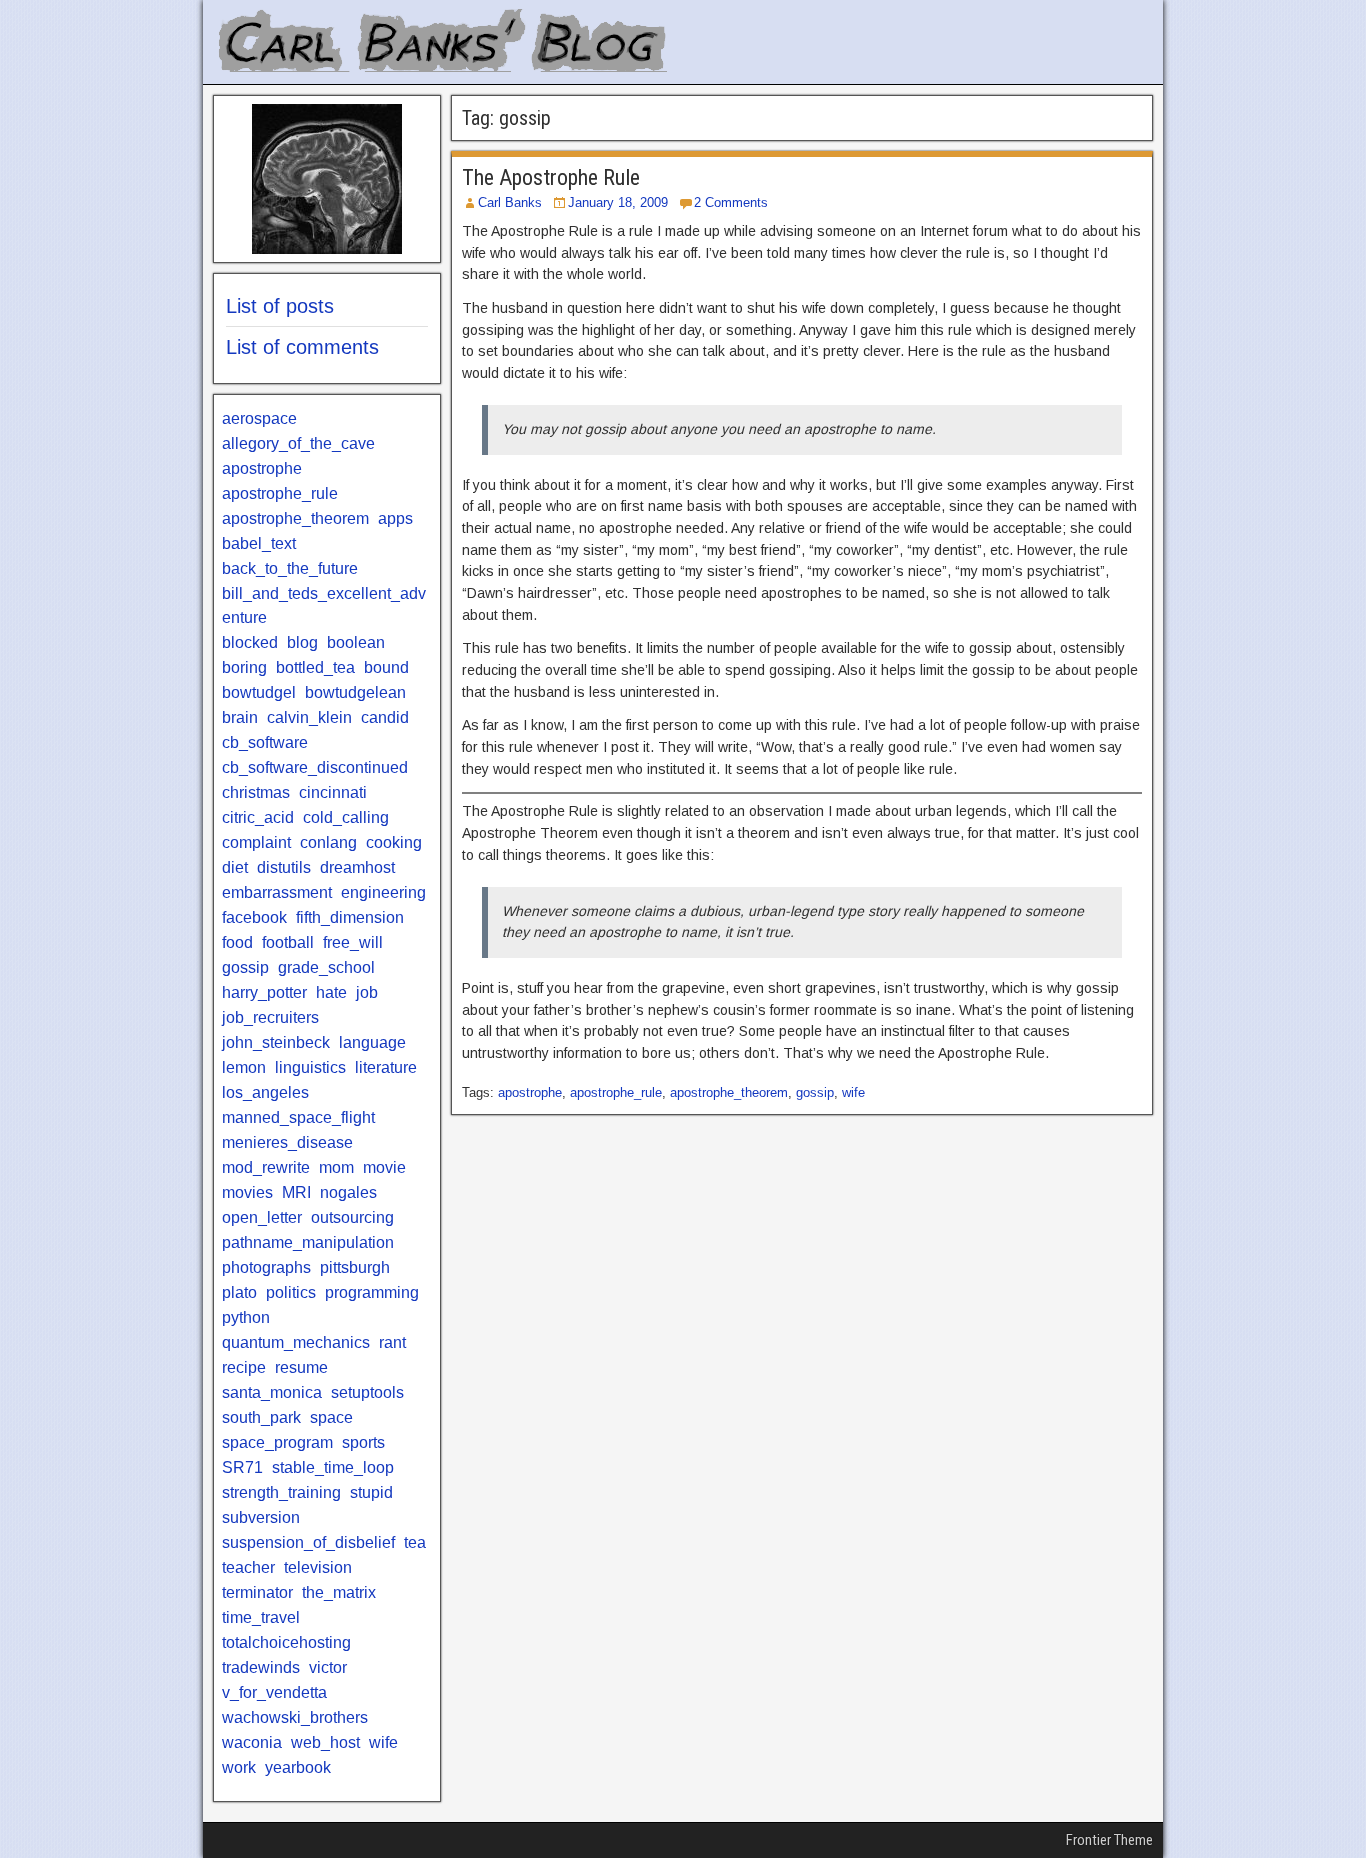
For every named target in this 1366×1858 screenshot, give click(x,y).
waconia (252, 1742)
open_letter (262, 1217)
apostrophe (530, 1092)
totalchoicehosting (286, 1642)
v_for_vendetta (274, 1692)
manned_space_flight (298, 1117)
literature (386, 1067)
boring (244, 667)
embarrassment (277, 892)
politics (291, 1292)
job (367, 992)
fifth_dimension (350, 917)
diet (235, 867)
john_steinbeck (276, 1042)
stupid (371, 1492)
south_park (261, 1417)
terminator (257, 1592)
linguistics (310, 1067)
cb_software (265, 742)
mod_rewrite (266, 1167)
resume (301, 1367)
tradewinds (261, 1667)
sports (363, 1442)
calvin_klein (309, 717)
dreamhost (357, 867)
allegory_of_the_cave (298, 443)
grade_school (326, 967)
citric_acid (258, 817)
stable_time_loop (333, 1467)
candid (385, 717)
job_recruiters (270, 1017)
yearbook (298, 1767)
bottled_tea (315, 667)
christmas (256, 792)
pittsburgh (355, 1267)
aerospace (259, 418)
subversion (261, 1517)
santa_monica (272, 1392)
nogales (348, 1192)
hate (331, 992)
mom (336, 1167)
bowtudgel (259, 692)
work (239, 1767)
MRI (296, 1192)
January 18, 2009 (618, 202)
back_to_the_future (290, 568)
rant (392, 1342)
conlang (328, 842)
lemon (244, 1067)
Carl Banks (510, 202)
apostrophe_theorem (729, 1092)
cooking (394, 842)
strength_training (281, 1492)
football (288, 942)
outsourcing (352, 1217)
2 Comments (731, 202)
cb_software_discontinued (315, 767)
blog (302, 642)
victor (328, 1667)
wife (853, 1092)
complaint (256, 842)
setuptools (367, 1392)
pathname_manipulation (308, 1242)
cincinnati (333, 792)
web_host (325, 1742)
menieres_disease (287, 1142)
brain (240, 717)
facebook (254, 917)
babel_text (259, 543)
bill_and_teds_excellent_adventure (324, 605)
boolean (356, 642)
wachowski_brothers (295, 1717)
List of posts (280, 306)
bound (386, 667)
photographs (266, 1267)
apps (395, 518)
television (318, 1567)
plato (239, 1292)
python (246, 1317)
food (237, 942)
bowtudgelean (355, 692)
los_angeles (265, 1092)
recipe (244, 1367)
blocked (250, 642)
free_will (353, 942)
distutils (284, 867)
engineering (383, 892)
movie (384, 1167)
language (372, 1042)
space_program (277, 1442)
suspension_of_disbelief (308, 1542)
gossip (815, 1092)
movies (247, 1192)
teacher (248, 1567)
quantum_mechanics (296, 1342)
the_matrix (339, 1592)
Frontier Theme (1109, 1840)
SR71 (242, 1467)
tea (415, 1542)
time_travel (261, 1617)
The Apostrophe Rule (551, 177)
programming (372, 1292)
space (331, 1417)
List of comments (302, 347)
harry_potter (264, 992)
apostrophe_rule (616, 1092)
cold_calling (346, 817)
